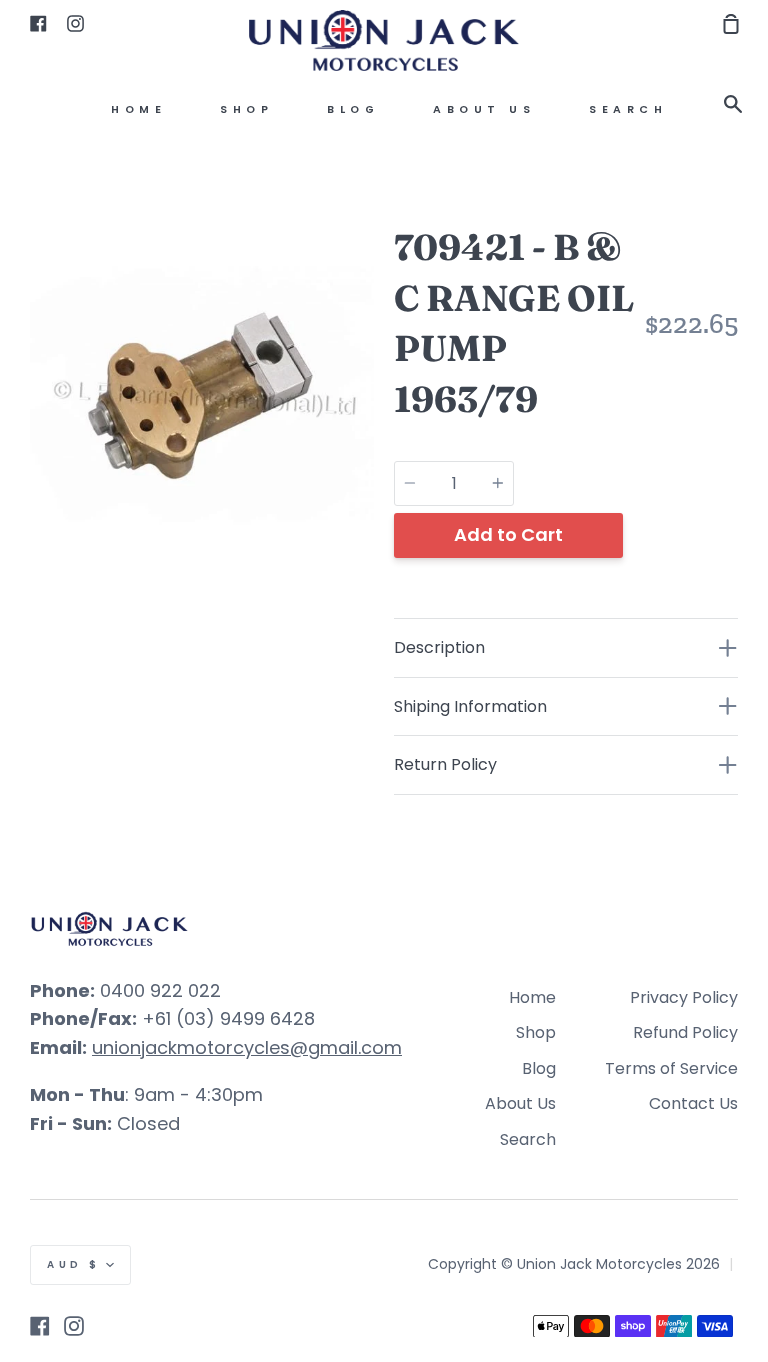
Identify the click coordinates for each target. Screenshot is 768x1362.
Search (628, 109)
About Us (484, 109)
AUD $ (74, 1264)
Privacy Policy (684, 997)
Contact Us (693, 1103)
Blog (353, 109)
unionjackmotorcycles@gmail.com (247, 1047)
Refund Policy (685, 1032)
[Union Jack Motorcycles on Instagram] (74, 1326)
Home (138, 109)
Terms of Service (671, 1068)
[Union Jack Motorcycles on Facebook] (40, 1326)
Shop (246, 109)
